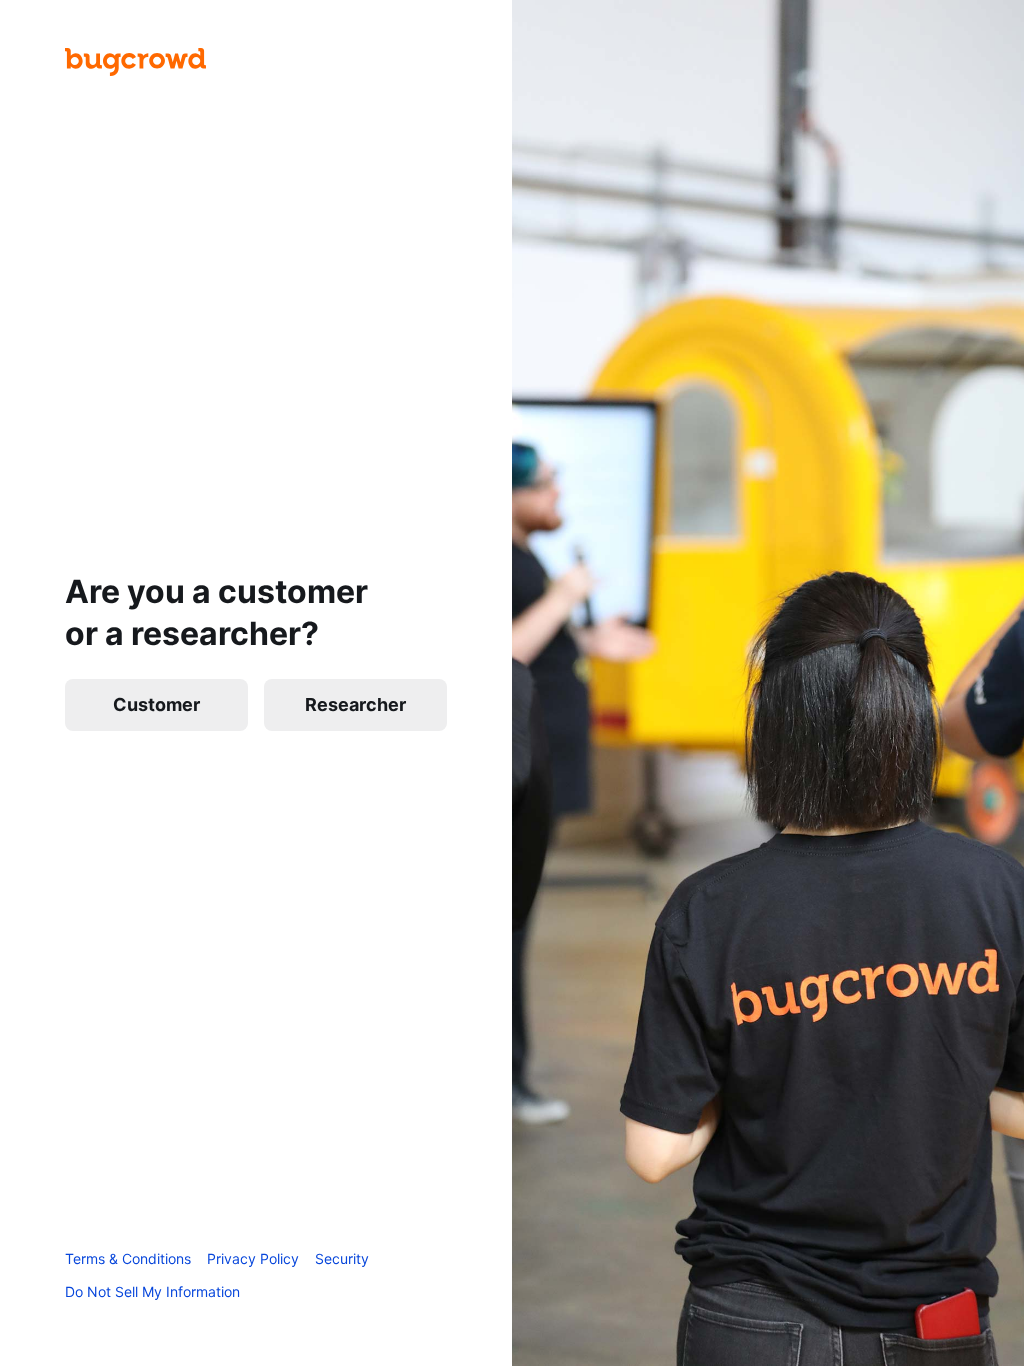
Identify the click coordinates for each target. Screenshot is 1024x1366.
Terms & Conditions (128, 1258)
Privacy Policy (253, 1258)
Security (342, 1258)
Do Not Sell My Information (152, 1291)
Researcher (355, 704)
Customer (156, 704)
